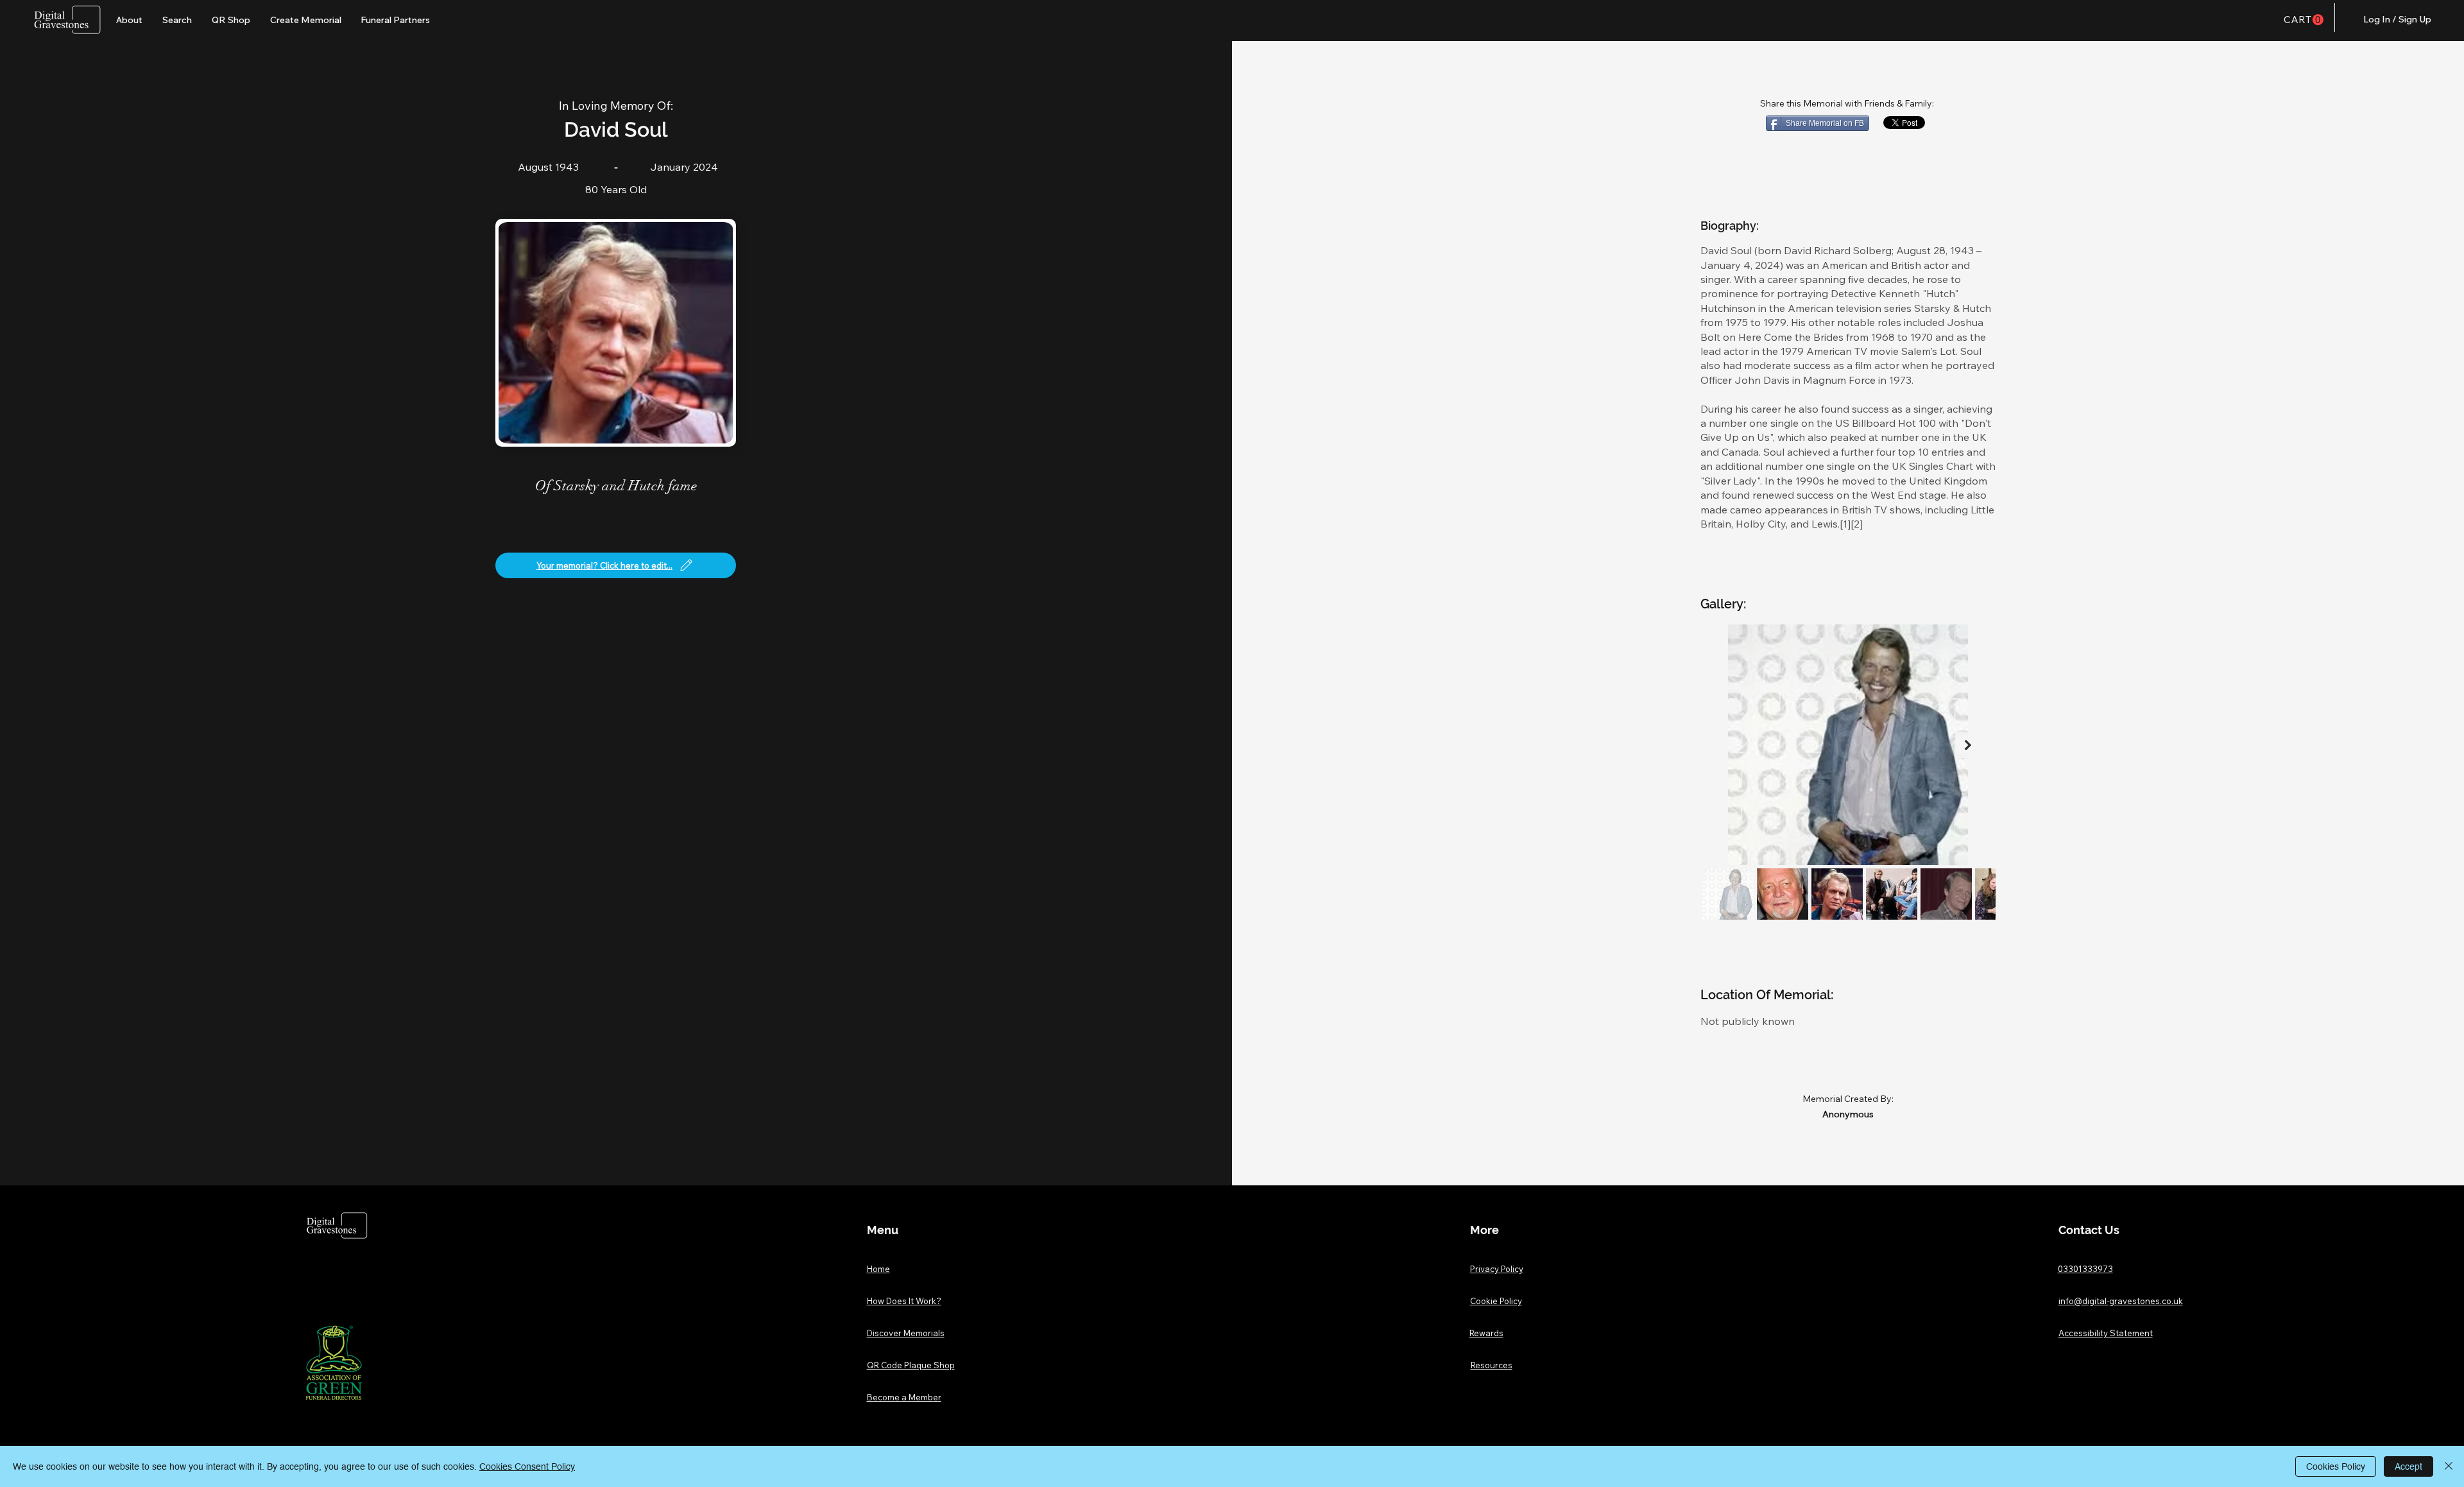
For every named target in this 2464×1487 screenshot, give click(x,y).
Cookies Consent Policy (527, 1466)
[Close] (2449, 1466)
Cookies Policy (2336, 1466)
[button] (2304, 20)
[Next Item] (1968, 745)
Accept (2408, 1466)
